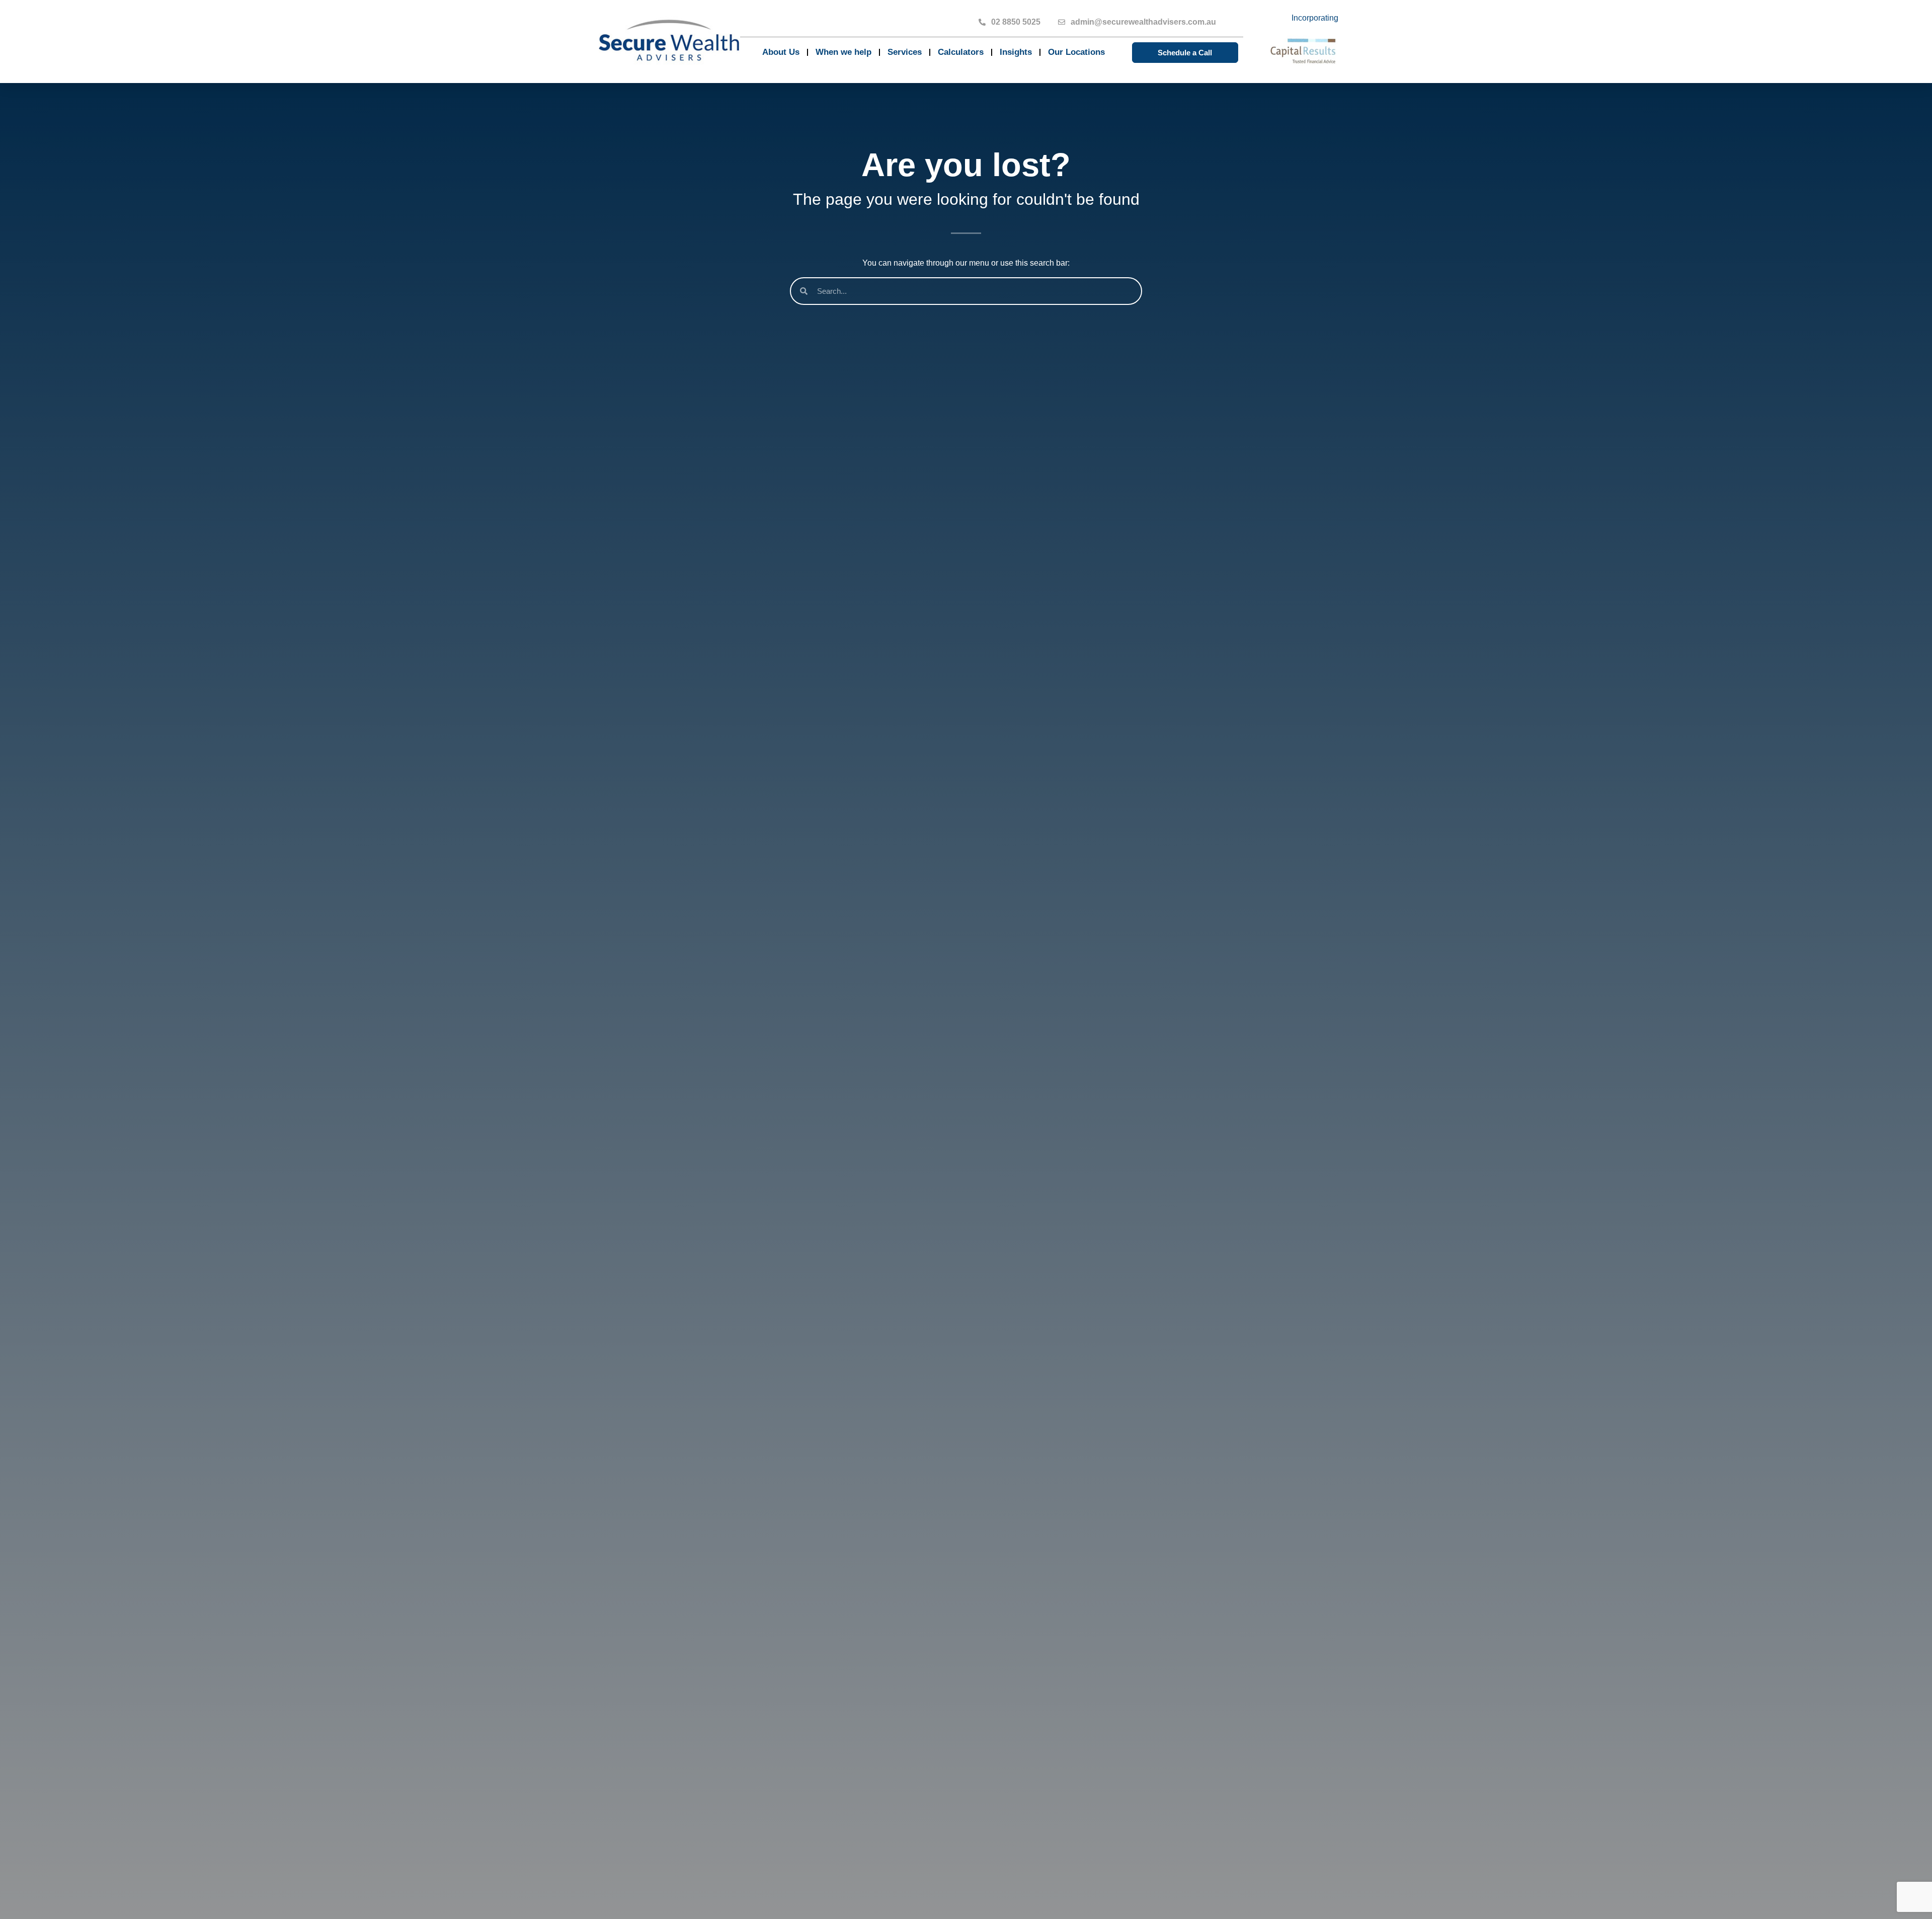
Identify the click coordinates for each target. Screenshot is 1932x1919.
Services (905, 52)
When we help (843, 52)
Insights (1016, 52)
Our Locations (1076, 52)
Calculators (961, 52)
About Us (781, 52)
